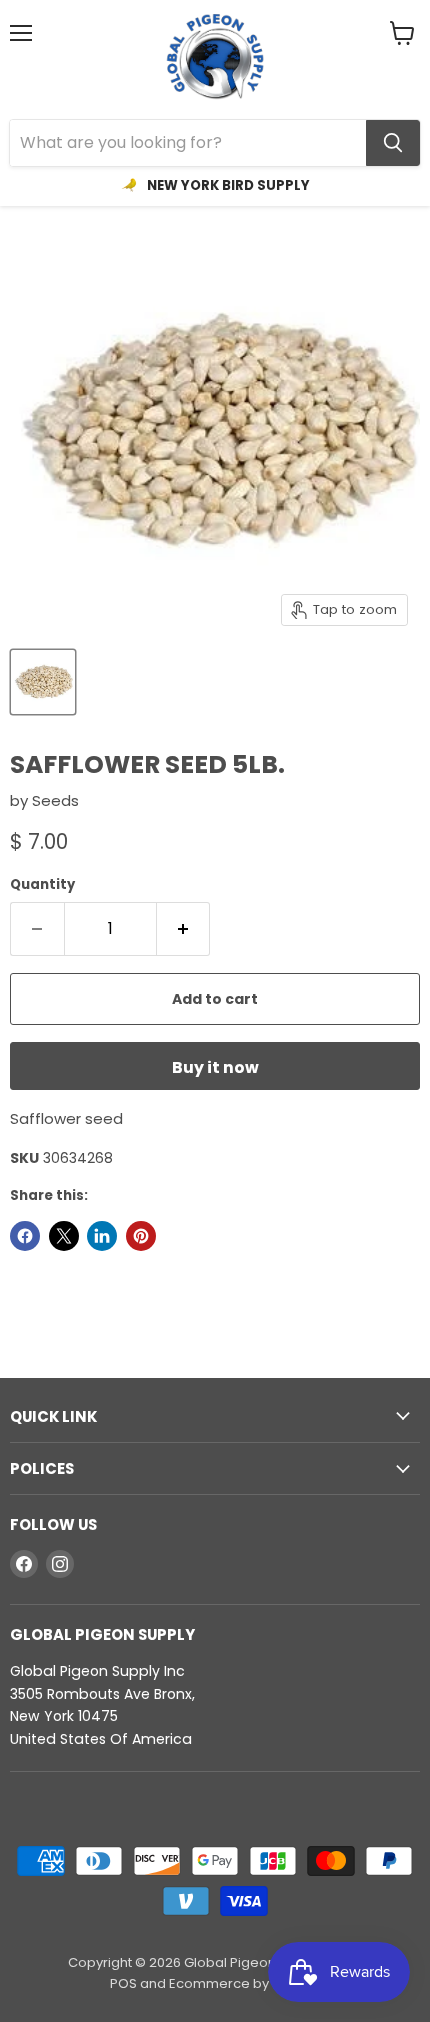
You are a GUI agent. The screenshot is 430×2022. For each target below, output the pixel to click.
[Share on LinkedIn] (102, 1236)
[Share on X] (64, 1236)
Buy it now (215, 1067)
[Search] (393, 143)
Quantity (42, 884)
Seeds (55, 800)
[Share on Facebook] (25, 1236)
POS (123, 1983)
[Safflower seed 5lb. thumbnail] (43, 682)
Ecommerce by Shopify (244, 1983)
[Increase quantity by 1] (184, 929)
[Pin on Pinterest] (141, 1236)
